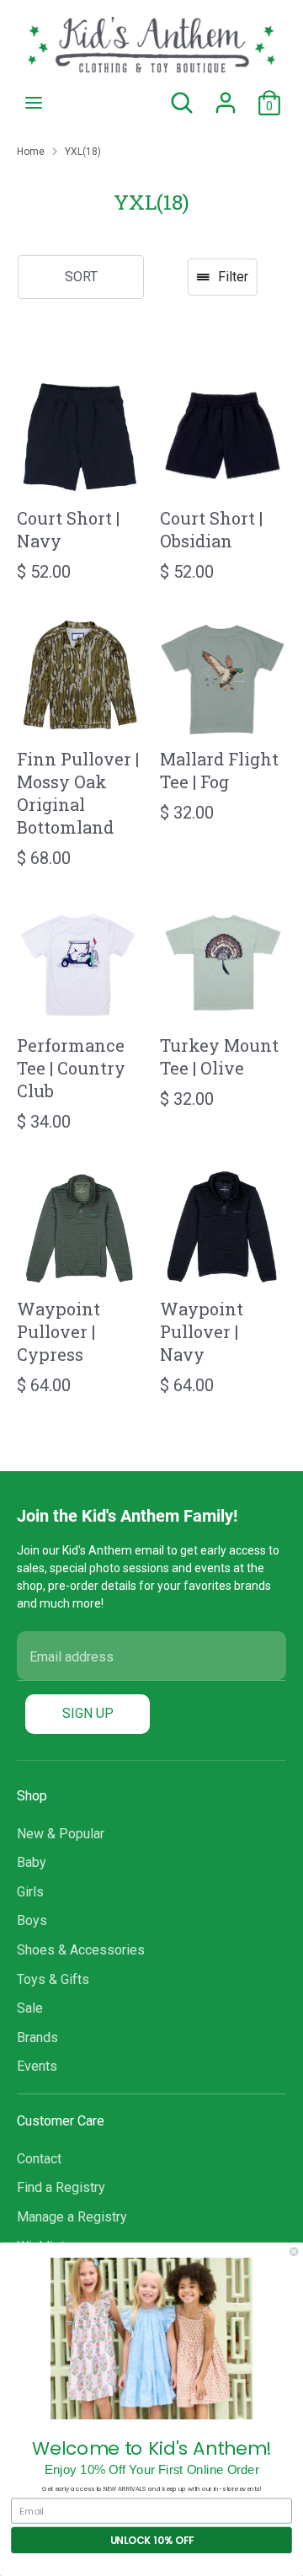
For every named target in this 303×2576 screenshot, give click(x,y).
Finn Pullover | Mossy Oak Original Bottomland (78, 793)
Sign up (88, 1713)
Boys (32, 1920)
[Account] (226, 96)
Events (37, 2066)
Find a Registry (61, 2187)
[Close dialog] (294, 2252)
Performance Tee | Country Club (71, 1068)
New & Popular (61, 1834)
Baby (32, 1862)
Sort (81, 277)
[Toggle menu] (34, 102)
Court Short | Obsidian (211, 529)
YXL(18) (83, 152)
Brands (37, 2037)
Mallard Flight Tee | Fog (219, 770)
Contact (39, 2159)
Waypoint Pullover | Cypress (58, 1331)
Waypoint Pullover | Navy (202, 1331)
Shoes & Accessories (81, 1950)
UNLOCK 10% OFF (152, 2540)
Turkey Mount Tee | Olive (219, 1056)
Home (31, 152)
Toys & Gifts (53, 1979)
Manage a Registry (72, 2217)
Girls (30, 1892)
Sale (30, 2008)
